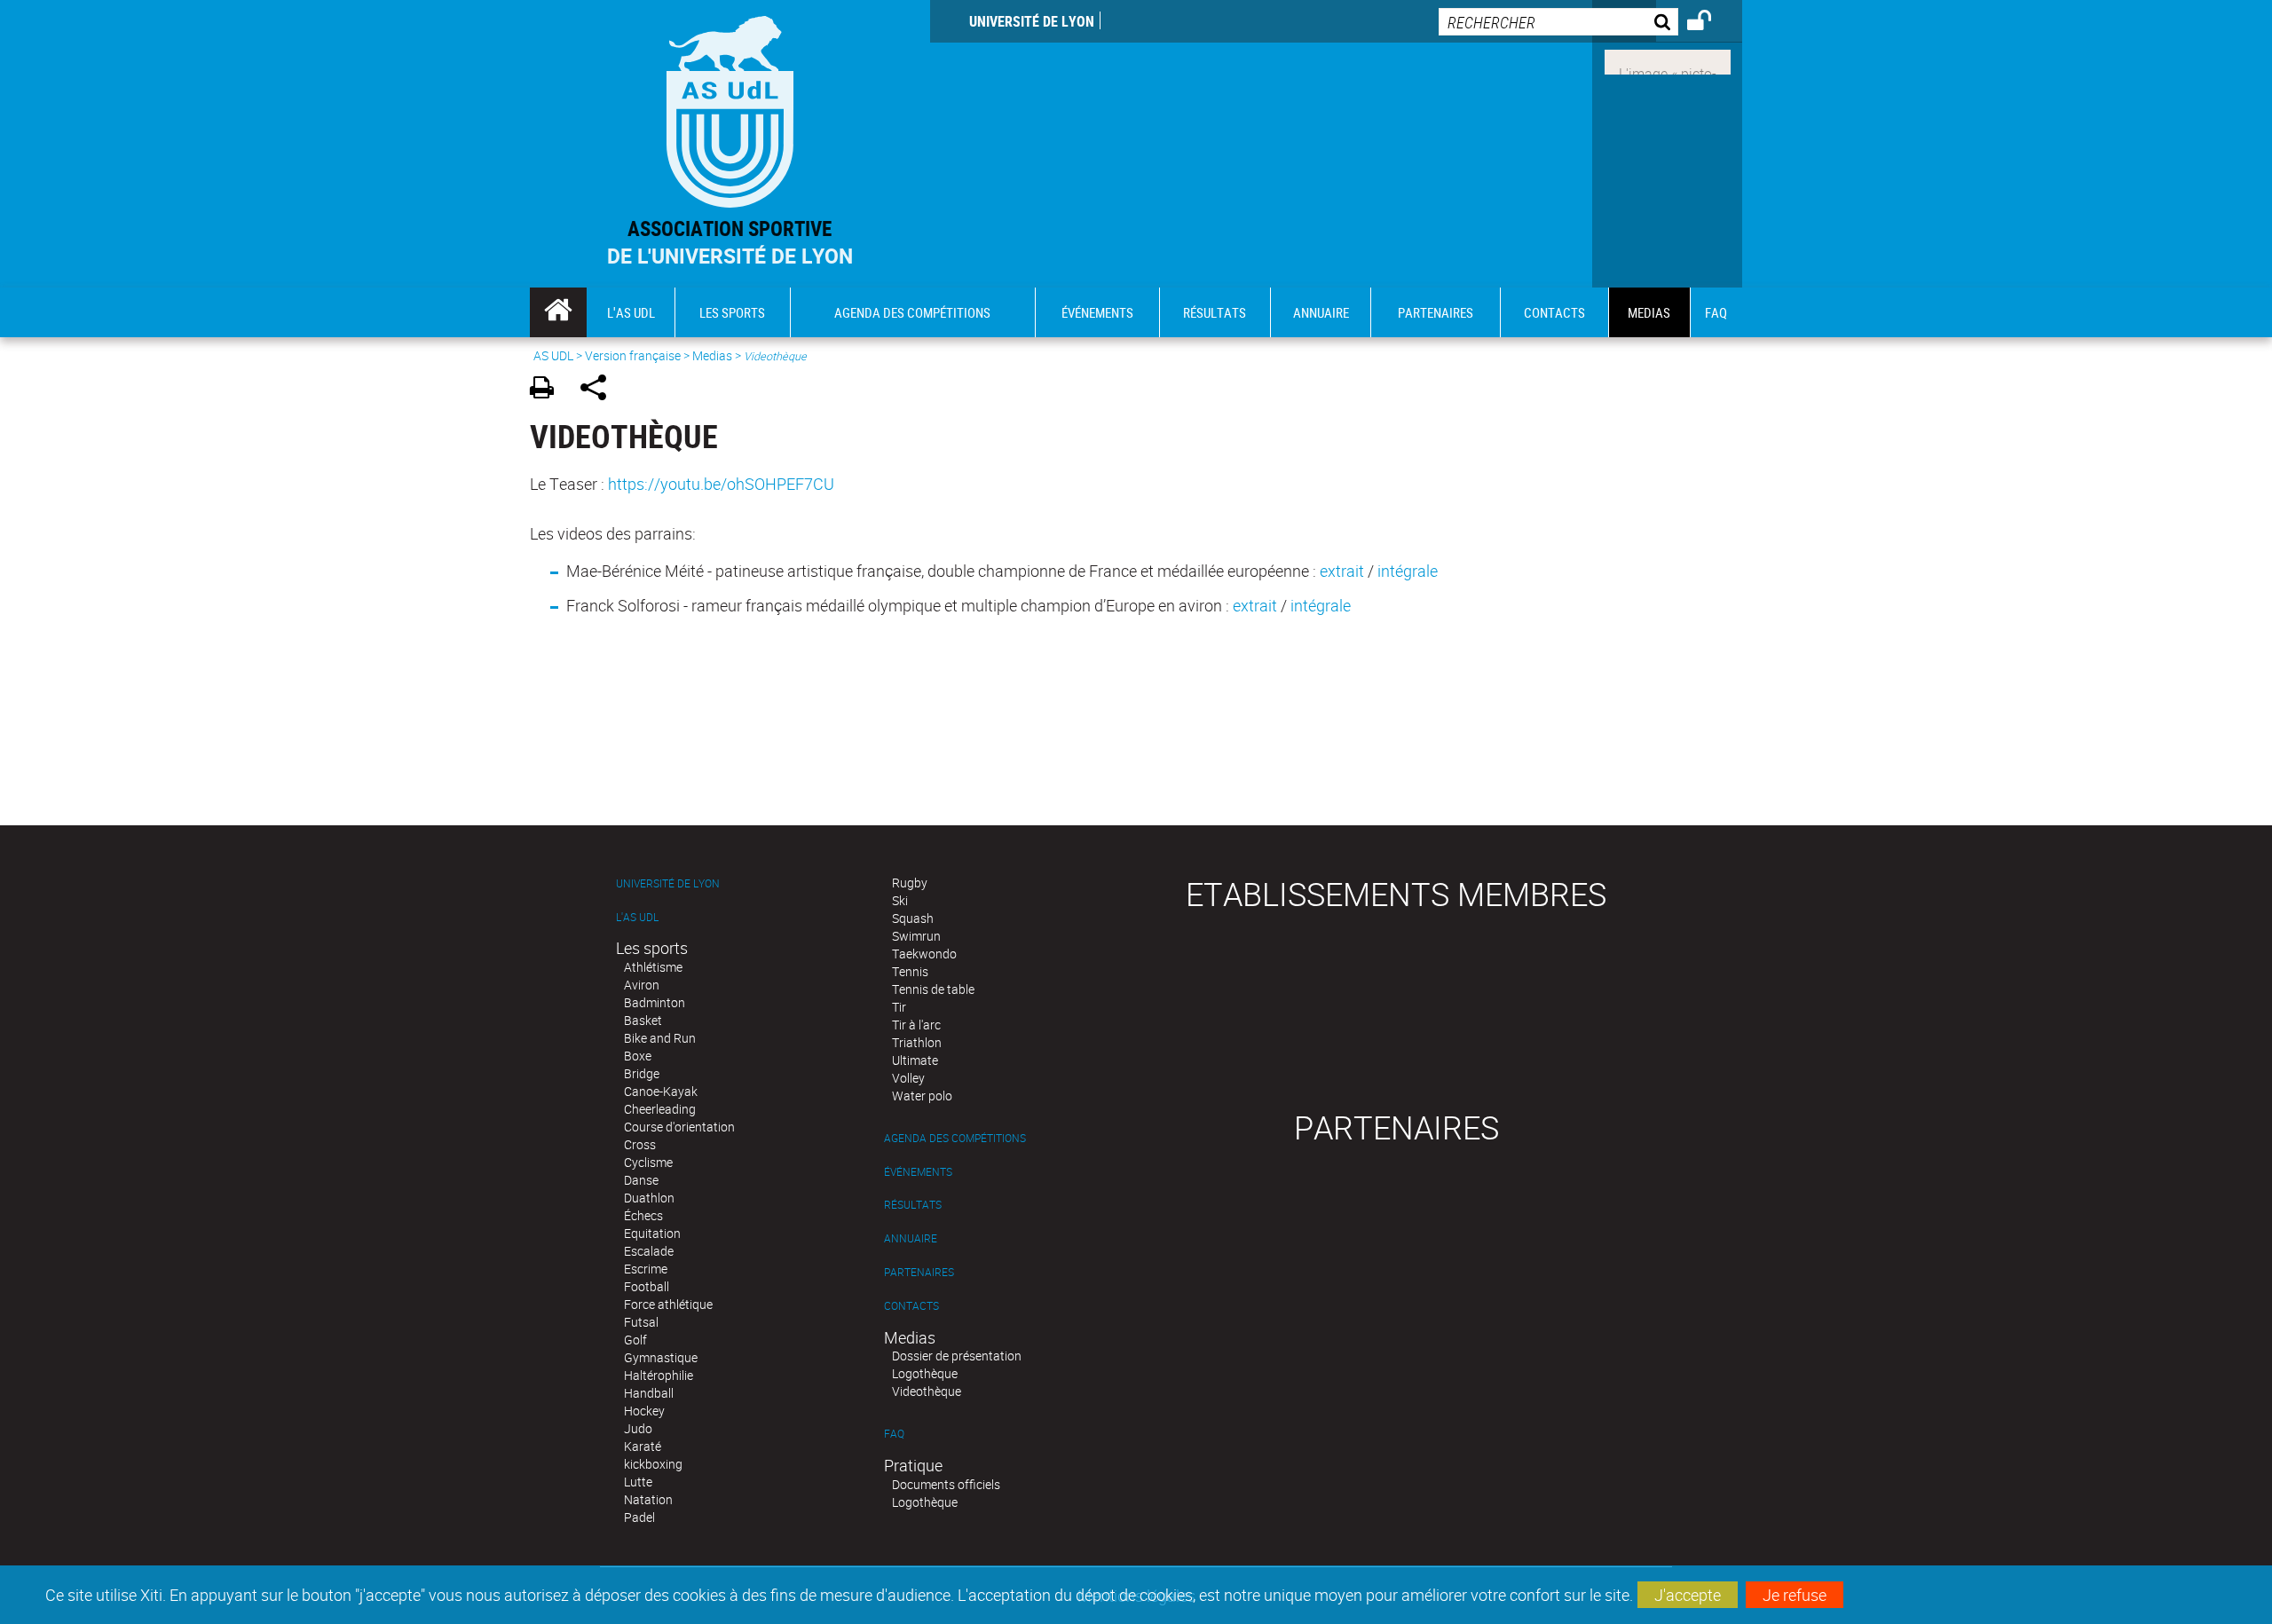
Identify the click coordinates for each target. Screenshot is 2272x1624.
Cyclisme (648, 1162)
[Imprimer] (548, 390)
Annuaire (911, 1238)
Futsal (641, 1322)
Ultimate (915, 1060)
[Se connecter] (1711, 23)
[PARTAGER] (600, 390)
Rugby (910, 883)
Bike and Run (660, 1038)
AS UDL (553, 355)
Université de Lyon (1032, 21)
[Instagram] (1668, 60)
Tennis (910, 971)
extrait (1342, 571)
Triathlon (917, 1042)
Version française (633, 355)
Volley (908, 1078)
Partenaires (919, 1272)
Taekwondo (924, 954)
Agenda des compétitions (955, 1138)
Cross (640, 1144)
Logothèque (925, 1373)
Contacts (911, 1306)
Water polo (922, 1096)
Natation (648, 1499)
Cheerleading (660, 1109)
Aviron (642, 985)
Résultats (913, 1205)
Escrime (646, 1269)
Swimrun (916, 936)
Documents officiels (946, 1484)
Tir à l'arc (916, 1025)
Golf (635, 1340)
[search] (1558, 22)
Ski (900, 900)
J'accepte (1688, 1595)
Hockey (644, 1411)
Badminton (655, 1002)
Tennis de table (933, 989)
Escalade (649, 1251)
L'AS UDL (637, 917)
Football (647, 1286)
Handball (649, 1393)
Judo (638, 1428)
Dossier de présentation (957, 1356)
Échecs (643, 1215)
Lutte (638, 1482)
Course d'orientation (679, 1127)
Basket (643, 1020)
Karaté (643, 1446)
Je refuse (1795, 1595)
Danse (641, 1180)
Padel (639, 1517)
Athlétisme (653, 967)
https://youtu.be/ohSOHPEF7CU (721, 484)
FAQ (894, 1434)
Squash (913, 918)
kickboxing (653, 1464)
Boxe (638, 1056)
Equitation (652, 1233)
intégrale (1408, 571)
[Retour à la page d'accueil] (730, 108)
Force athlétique (668, 1304)
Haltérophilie (659, 1375)
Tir (899, 1007)
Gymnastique (661, 1357)
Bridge (642, 1073)
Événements (918, 1172)
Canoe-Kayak (661, 1091)
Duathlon (649, 1198)
